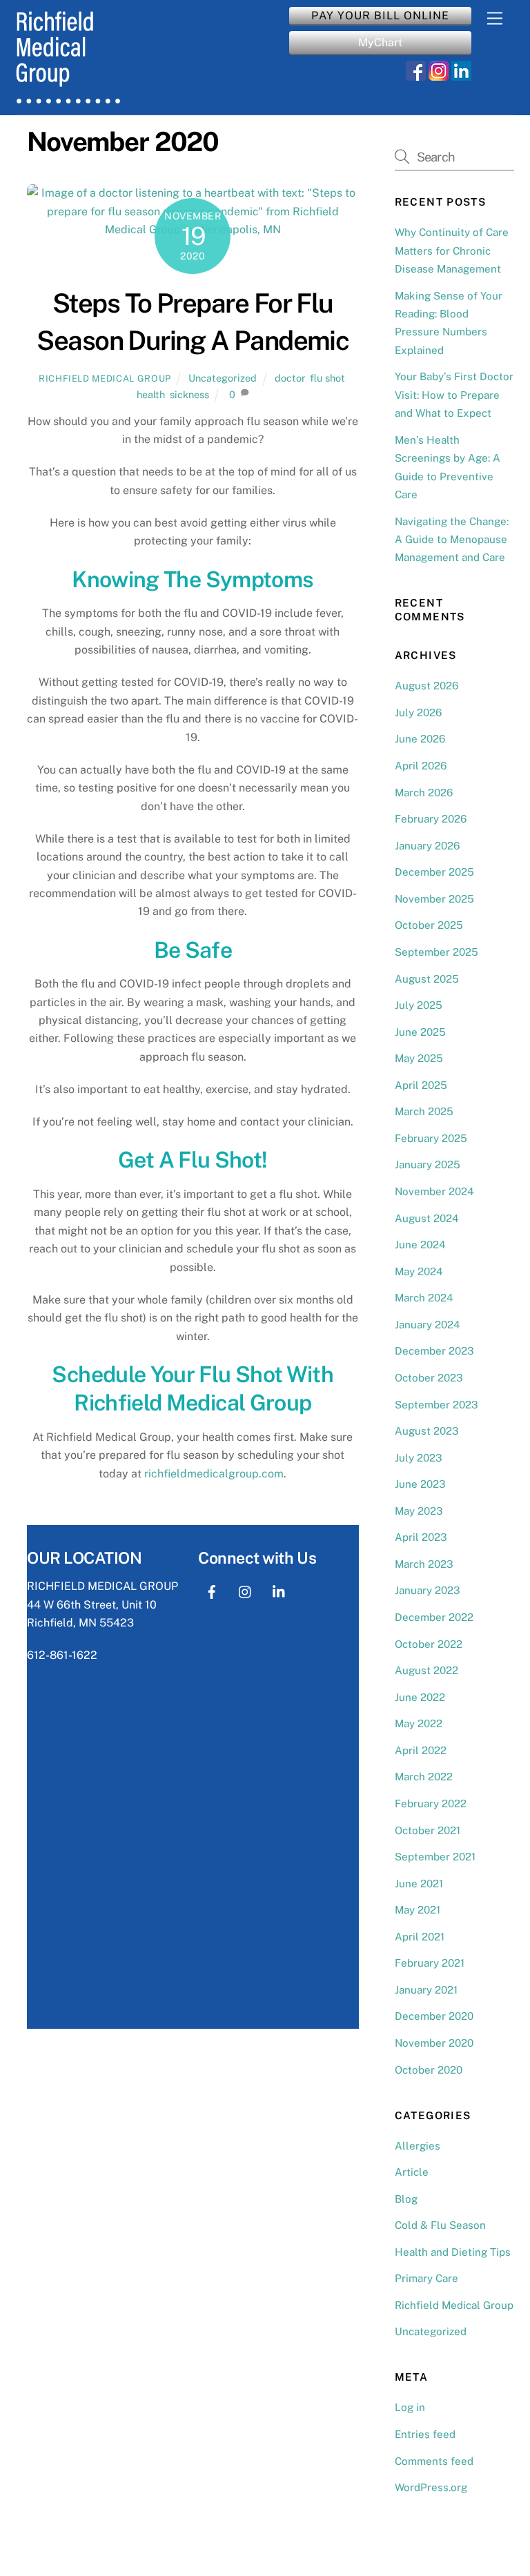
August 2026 (426, 686)
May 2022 (419, 1723)
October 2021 (428, 1830)
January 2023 (428, 1590)
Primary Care (426, 2278)
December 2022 (434, 1617)
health (151, 394)
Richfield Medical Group (105, 378)
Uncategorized (223, 378)
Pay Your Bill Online (380, 16)
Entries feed (425, 2434)
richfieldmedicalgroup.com (214, 1474)
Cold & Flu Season (440, 2225)
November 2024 (434, 1191)
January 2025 (428, 1164)
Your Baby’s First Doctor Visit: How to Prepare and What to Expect (454, 395)
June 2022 (420, 1697)
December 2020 (434, 2016)
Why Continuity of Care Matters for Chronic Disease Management (452, 250)
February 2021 (430, 1963)
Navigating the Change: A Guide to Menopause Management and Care (452, 540)
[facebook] (212, 1590)
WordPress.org (431, 2487)
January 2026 (427, 846)
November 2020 (434, 2043)
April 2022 (421, 1750)
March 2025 (424, 1111)
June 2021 (419, 1884)
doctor (290, 378)
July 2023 (419, 1458)
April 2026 (421, 766)
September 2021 (435, 1857)
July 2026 (418, 712)
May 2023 (419, 1511)
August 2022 (426, 1670)
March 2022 (424, 1777)
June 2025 (420, 1032)
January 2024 (428, 1325)
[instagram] (246, 1590)
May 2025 (419, 1058)
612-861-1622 (62, 1655)
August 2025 (427, 979)
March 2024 (424, 1298)
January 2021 (426, 1990)
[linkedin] (279, 1590)
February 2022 (431, 1803)
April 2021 (420, 1937)
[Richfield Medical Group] (68, 97)
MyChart (380, 42)
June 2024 (420, 1245)
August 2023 (427, 1431)
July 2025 (419, 1005)
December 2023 (434, 1351)
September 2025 (436, 952)
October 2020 (429, 2070)
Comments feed (434, 2461)
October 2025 (429, 925)
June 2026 (420, 739)
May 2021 (418, 1910)
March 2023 (424, 1564)
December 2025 (434, 872)
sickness (189, 394)
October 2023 (429, 1378)
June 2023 (420, 1484)
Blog (406, 2199)
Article (412, 2172)
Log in (410, 2407)
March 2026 (424, 793)
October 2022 (429, 1644)
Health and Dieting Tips (453, 2252)
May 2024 (419, 1271)
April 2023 (421, 1537)
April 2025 (421, 1085)
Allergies (418, 2146)
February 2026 (431, 819)
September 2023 (436, 1405)
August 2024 (427, 1218)
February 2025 (431, 1138)
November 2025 (434, 899)
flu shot (327, 378)
